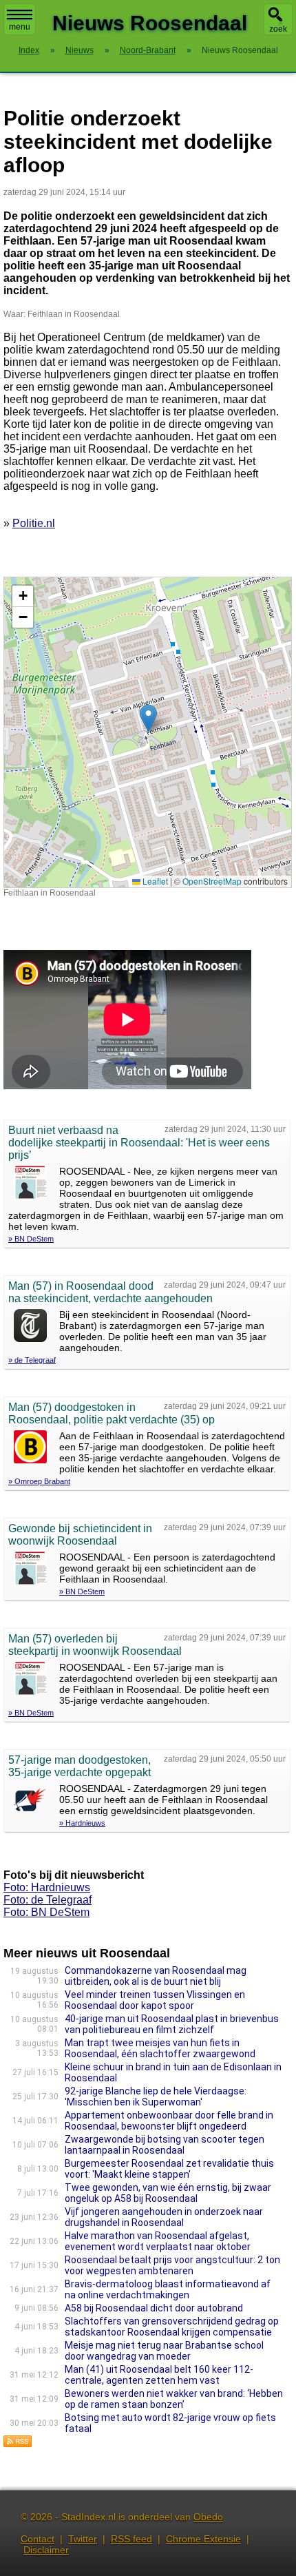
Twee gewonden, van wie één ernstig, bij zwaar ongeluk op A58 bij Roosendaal (168, 2193)
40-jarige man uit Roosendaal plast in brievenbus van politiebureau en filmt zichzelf (172, 2024)
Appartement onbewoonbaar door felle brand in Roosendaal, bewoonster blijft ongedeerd (169, 2121)
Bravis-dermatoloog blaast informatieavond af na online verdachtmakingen (168, 2289)
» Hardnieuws (82, 1823)
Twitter (83, 2539)
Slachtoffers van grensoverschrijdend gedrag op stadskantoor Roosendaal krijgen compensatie (172, 2327)
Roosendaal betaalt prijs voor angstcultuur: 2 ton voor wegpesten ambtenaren (172, 2265)
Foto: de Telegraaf (47, 1900)
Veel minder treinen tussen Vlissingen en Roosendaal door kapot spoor (155, 2000)
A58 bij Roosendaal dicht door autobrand (154, 2308)
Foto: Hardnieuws (47, 1887)
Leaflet (154, 881)
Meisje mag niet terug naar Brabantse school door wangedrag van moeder (164, 2351)
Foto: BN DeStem (46, 1912)
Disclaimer (46, 2550)
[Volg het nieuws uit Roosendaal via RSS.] (18, 2444)
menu (20, 27)
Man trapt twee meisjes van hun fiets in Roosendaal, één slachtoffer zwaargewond (160, 2048)
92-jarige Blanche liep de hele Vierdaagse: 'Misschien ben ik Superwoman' (156, 2096)
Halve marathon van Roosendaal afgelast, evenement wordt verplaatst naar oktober (158, 2241)
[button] (148, 718)
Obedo (208, 2517)
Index (29, 50)
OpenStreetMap (212, 881)
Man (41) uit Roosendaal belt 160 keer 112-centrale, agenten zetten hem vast (159, 2375)
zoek (278, 29)
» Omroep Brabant (39, 1481)
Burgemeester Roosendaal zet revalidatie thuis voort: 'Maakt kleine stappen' (169, 2169)
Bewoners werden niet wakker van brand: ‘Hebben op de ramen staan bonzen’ (174, 2399)
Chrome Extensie (203, 2539)
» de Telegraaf (32, 1360)
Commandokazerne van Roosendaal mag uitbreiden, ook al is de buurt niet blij (156, 1976)
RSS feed (131, 2539)
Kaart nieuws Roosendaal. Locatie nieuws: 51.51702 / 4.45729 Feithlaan (146, 732)
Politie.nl (34, 523)
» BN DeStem (31, 1239)
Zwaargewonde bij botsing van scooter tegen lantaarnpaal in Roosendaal (165, 2145)
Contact (38, 2539)
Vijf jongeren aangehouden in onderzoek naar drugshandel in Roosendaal (164, 2217)
